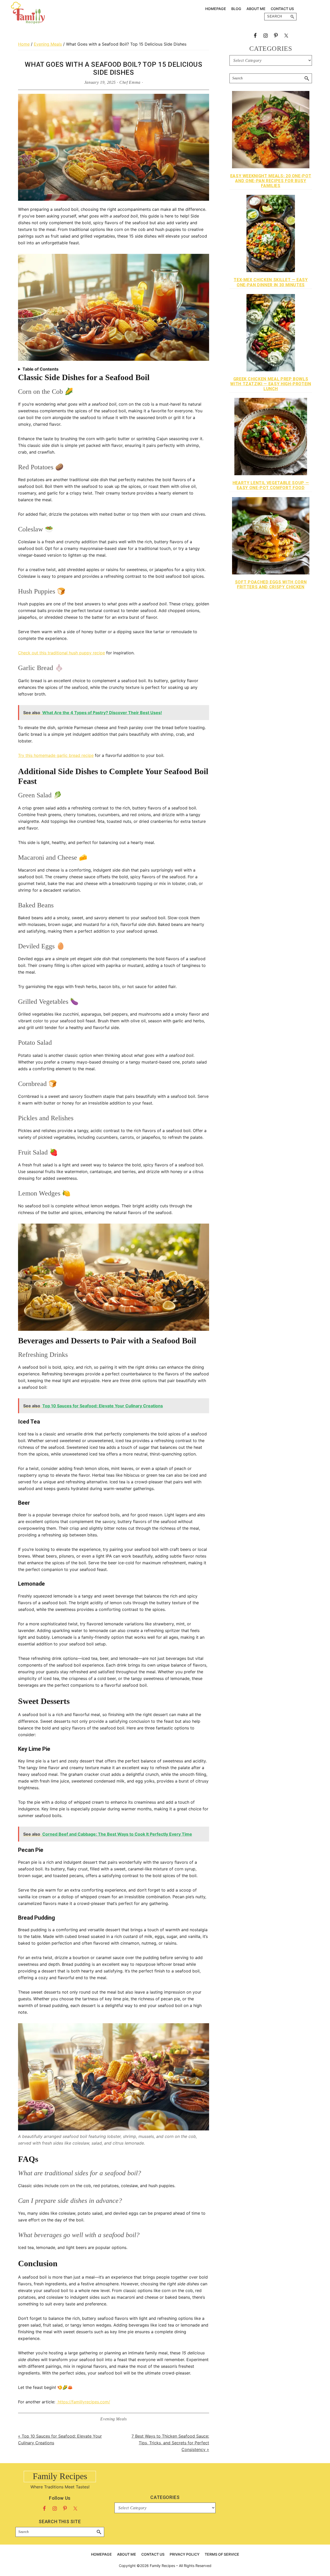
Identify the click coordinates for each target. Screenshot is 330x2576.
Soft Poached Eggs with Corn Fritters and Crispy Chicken (271, 584)
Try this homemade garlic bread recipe (56, 755)
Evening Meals (113, 2419)
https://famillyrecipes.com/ (83, 2402)
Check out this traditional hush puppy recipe (61, 653)
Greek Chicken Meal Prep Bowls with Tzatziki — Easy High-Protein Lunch (271, 384)
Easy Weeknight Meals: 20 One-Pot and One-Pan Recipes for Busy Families (271, 181)
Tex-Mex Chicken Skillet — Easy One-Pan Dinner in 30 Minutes (271, 282)
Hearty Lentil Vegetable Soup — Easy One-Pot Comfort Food (271, 485)
